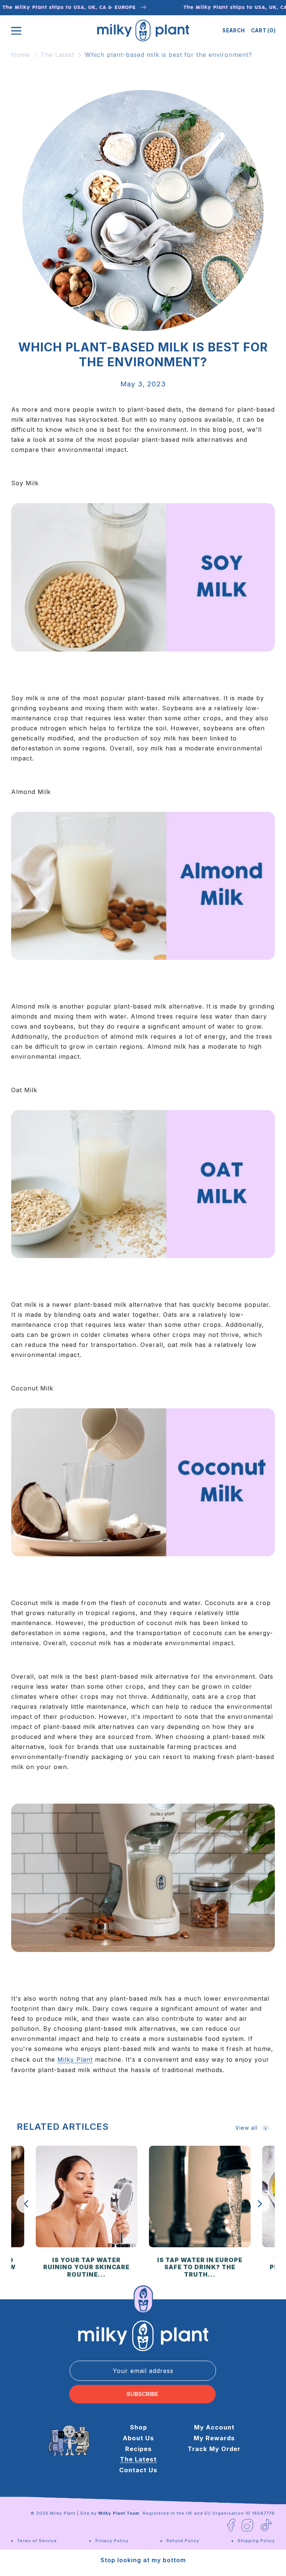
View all (246, 2128)
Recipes (139, 2449)
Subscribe (142, 2394)
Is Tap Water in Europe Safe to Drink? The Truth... (200, 2268)
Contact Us (138, 2470)
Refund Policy (183, 2541)
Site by (110, 2513)
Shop (139, 2427)
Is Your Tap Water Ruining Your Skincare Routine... (86, 2268)
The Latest (57, 55)
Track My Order (214, 2449)
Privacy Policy (112, 2541)
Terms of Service (37, 2541)
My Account (214, 2427)
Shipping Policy (256, 2541)
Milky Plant (63, 2513)
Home (20, 55)
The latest (138, 2459)
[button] (234, 30)
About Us (139, 2438)
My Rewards (214, 2438)
